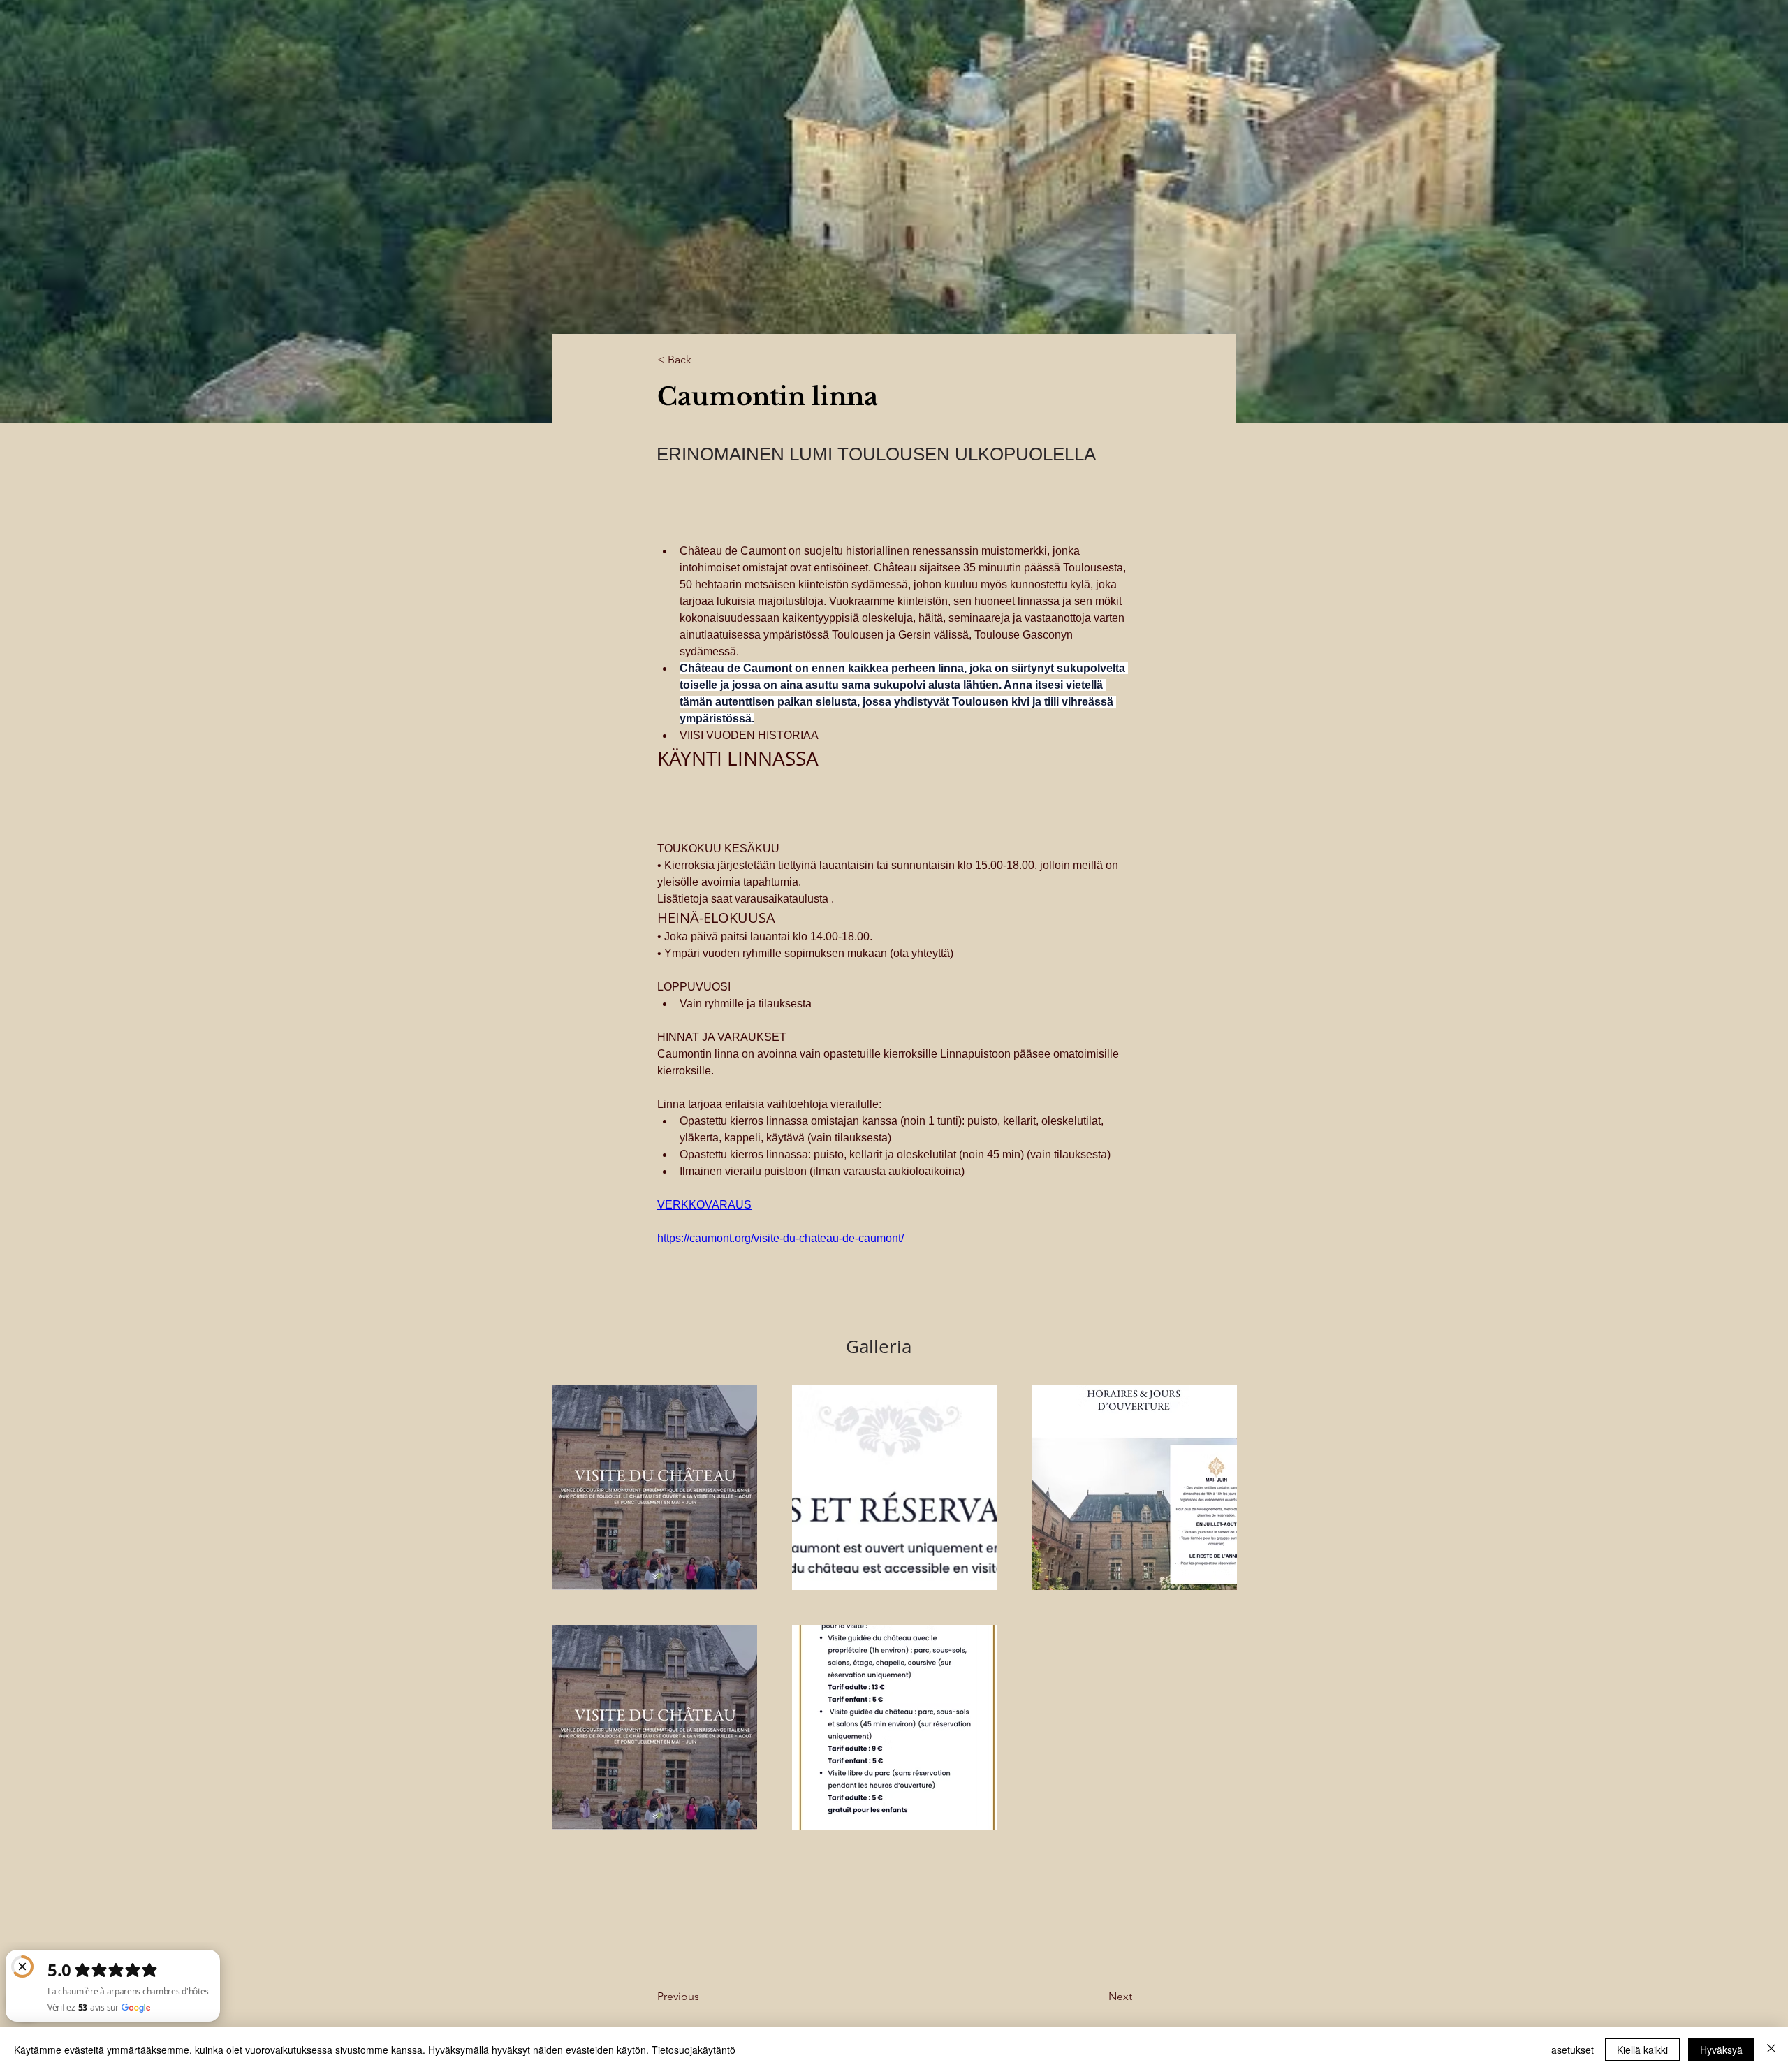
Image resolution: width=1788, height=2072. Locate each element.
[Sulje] (1771, 2050)
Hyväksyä (1721, 2050)
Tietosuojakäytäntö (694, 2050)
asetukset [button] (1573, 2050)
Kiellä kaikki (1642, 2050)
